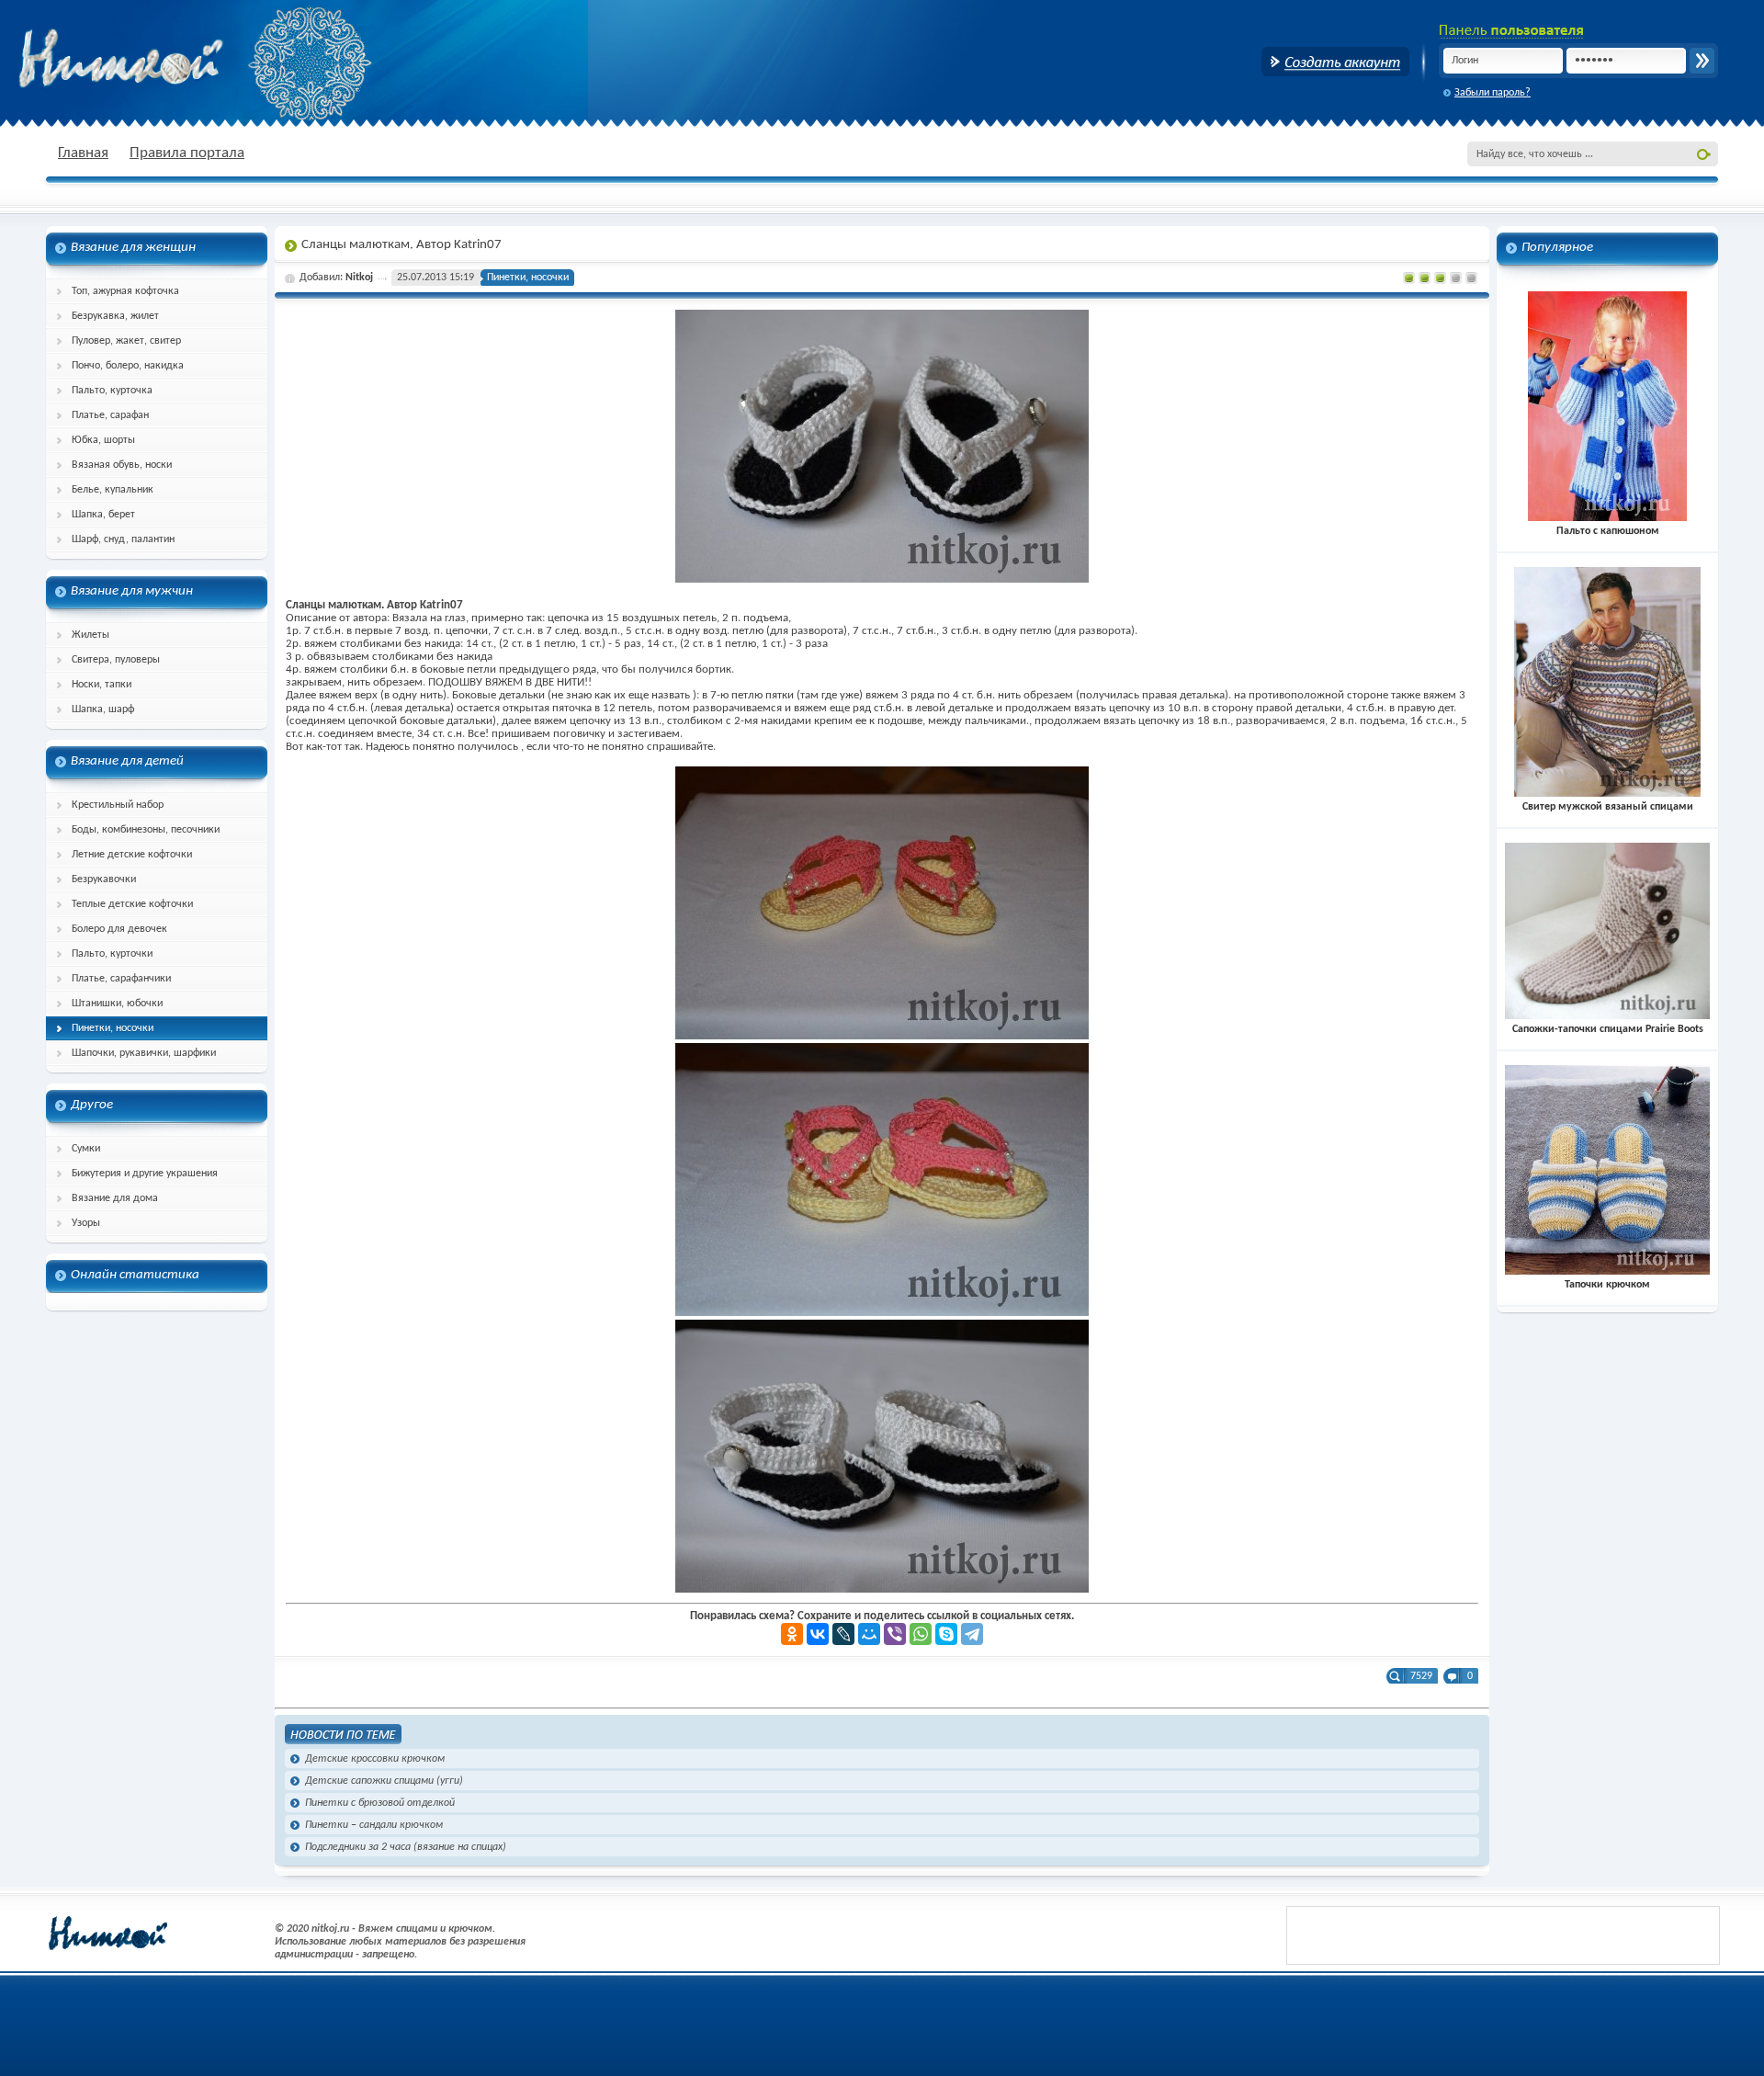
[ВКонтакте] (818, 1634)
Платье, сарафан (110, 415)
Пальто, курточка (112, 391)
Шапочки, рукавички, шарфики (144, 1053)
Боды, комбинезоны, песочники (146, 830)
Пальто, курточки (112, 954)
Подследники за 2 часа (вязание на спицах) (406, 1847)
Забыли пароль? (1493, 93)
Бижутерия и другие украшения (145, 1174)
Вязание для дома (115, 1198)
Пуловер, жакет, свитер (126, 341)
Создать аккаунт (1335, 62)
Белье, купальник (113, 490)
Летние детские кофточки (132, 855)
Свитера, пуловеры (116, 660)
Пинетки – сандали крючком (374, 1825)
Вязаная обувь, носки (122, 465)
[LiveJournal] (843, 1634)
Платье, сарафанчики (121, 979)
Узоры (86, 1223)
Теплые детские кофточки (132, 904)
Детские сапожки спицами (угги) (384, 1781)
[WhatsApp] (921, 1634)
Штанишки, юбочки (117, 1004)
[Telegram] (972, 1634)
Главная (83, 153)
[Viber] (895, 1634)
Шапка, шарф (103, 709)
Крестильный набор (118, 805)
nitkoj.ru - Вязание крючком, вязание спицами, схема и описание (165, 60)
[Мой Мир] (869, 1634)
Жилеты (90, 635)
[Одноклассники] (792, 1634)
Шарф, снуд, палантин (123, 539)
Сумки (86, 1149)
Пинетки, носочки (113, 1028)
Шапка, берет (103, 515)
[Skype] (946, 1634)
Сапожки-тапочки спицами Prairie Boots (1608, 1029)
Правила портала (187, 153)
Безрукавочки (104, 879)
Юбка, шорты (103, 440)
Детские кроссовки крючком (375, 1759)
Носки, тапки (102, 685)
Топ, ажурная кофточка (125, 291)
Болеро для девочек (119, 929)
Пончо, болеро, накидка (128, 366)
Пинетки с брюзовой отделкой (380, 1803)
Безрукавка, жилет (115, 316)
